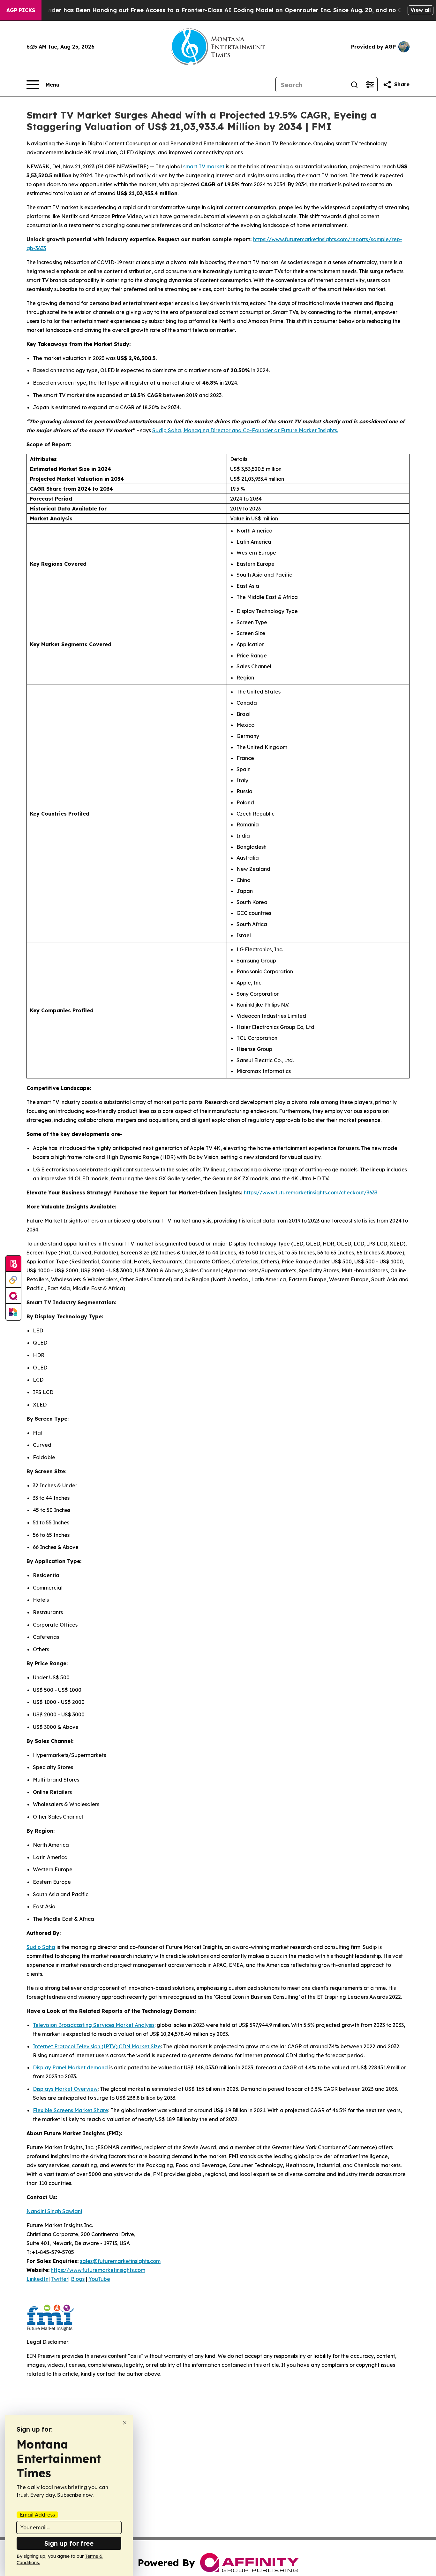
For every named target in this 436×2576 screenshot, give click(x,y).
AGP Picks (21, 10)
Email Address (37, 2515)
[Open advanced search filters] (370, 85)
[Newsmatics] (13, 1312)
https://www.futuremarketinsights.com (98, 2270)
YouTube (99, 2279)
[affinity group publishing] (13, 1296)
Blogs (78, 2279)
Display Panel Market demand (71, 2067)
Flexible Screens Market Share (71, 2110)
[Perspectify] (13, 1280)
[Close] (125, 2423)
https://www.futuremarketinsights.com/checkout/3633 (311, 1192)
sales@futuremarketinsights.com (120, 2261)
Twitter (60, 2279)
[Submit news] (13, 1264)
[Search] (354, 85)
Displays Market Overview (65, 2089)
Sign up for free (69, 2543)
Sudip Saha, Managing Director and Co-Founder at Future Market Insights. (245, 430)
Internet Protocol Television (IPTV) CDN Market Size (97, 2046)
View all (421, 10)
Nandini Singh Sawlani (54, 2211)
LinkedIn (38, 2279)
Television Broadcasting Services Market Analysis (94, 2025)
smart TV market (204, 166)
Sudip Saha (41, 1947)
